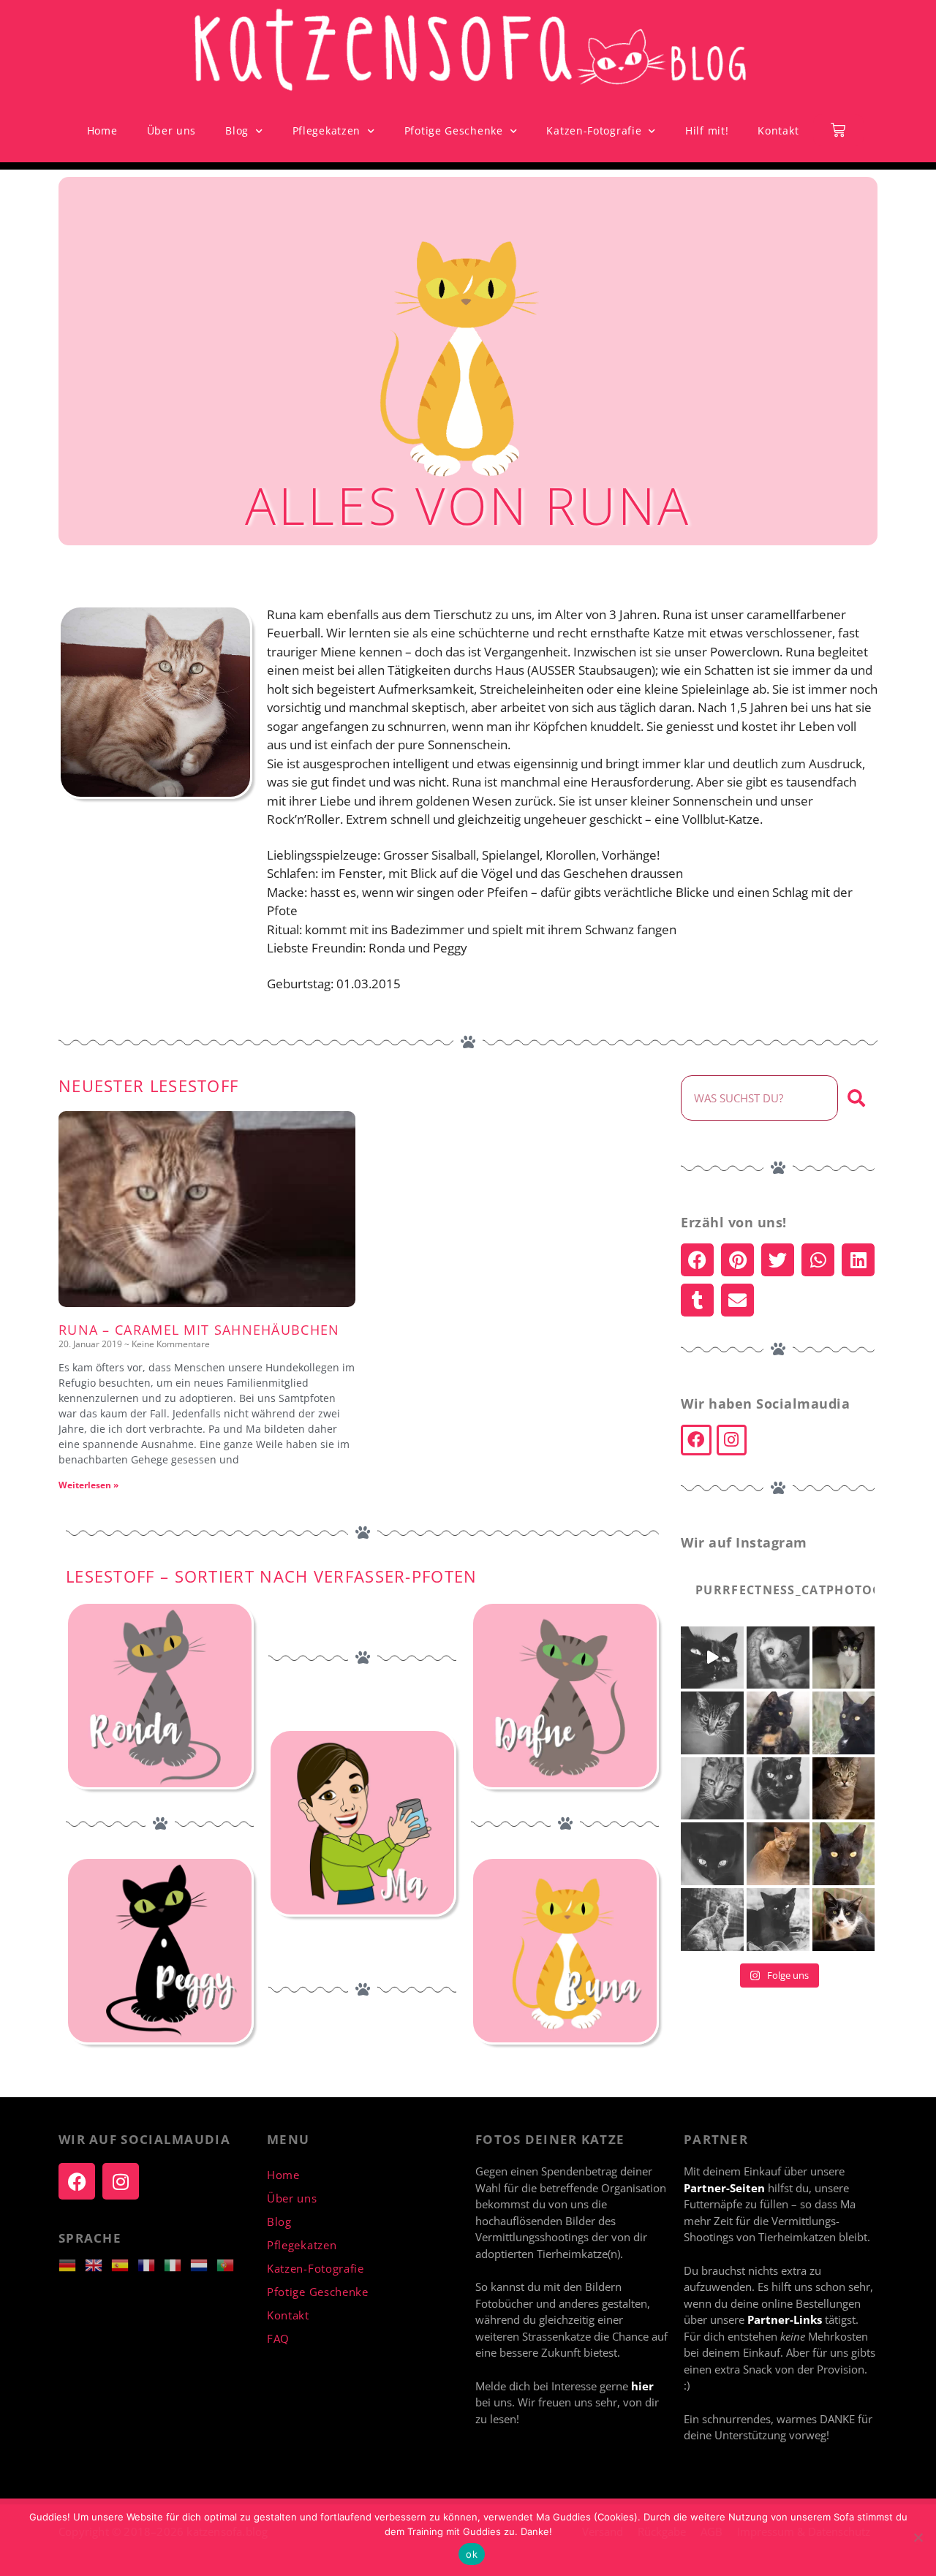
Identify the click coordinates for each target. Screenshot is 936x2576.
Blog (237, 130)
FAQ (278, 2338)
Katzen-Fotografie (594, 130)
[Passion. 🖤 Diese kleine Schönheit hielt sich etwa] (778, 1920)
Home (102, 130)
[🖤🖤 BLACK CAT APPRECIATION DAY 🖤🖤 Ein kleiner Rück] (712, 1658)
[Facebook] (696, 1440)
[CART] (838, 130)
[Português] (230, 2264)
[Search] (856, 1098)
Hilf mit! (707, 130)
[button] (697, 1260)
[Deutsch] (72, 2264)
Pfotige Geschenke (454, 130)
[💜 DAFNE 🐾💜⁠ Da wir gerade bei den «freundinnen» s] (712, 1723)
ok (472, 2554)
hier (642, 2386)
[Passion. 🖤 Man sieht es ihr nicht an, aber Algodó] (778, 1658)
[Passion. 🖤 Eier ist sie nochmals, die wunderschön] (778, 1723)
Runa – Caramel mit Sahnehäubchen (199, 1330)
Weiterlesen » (88, 1485)
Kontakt (778, 130)
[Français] (151, 2264)
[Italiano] (177, 2264)
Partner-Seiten (724, 2188)
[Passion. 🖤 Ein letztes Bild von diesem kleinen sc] (844, 1723)
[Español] (124, 2264)
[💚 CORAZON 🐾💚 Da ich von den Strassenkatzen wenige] (712, 1854)
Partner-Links (786, 2319)
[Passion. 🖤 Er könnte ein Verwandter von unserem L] (844, 1920)
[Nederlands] (203, 2264)
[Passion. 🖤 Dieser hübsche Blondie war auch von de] (778, 1854)
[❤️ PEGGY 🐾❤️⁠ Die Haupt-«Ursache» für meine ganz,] (778, 1789)
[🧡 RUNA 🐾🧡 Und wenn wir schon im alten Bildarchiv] (712, 1789)
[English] (98, 2264)
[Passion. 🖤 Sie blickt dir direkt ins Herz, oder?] (844, 1854)
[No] (918, 2537)
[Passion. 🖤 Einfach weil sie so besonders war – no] (712, 1920)
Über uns (172, 130)
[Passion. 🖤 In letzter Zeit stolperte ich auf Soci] (844, 1789)
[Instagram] (732, 1440)
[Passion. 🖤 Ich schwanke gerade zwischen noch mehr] (844, 1658)
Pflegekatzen (327, 130)
